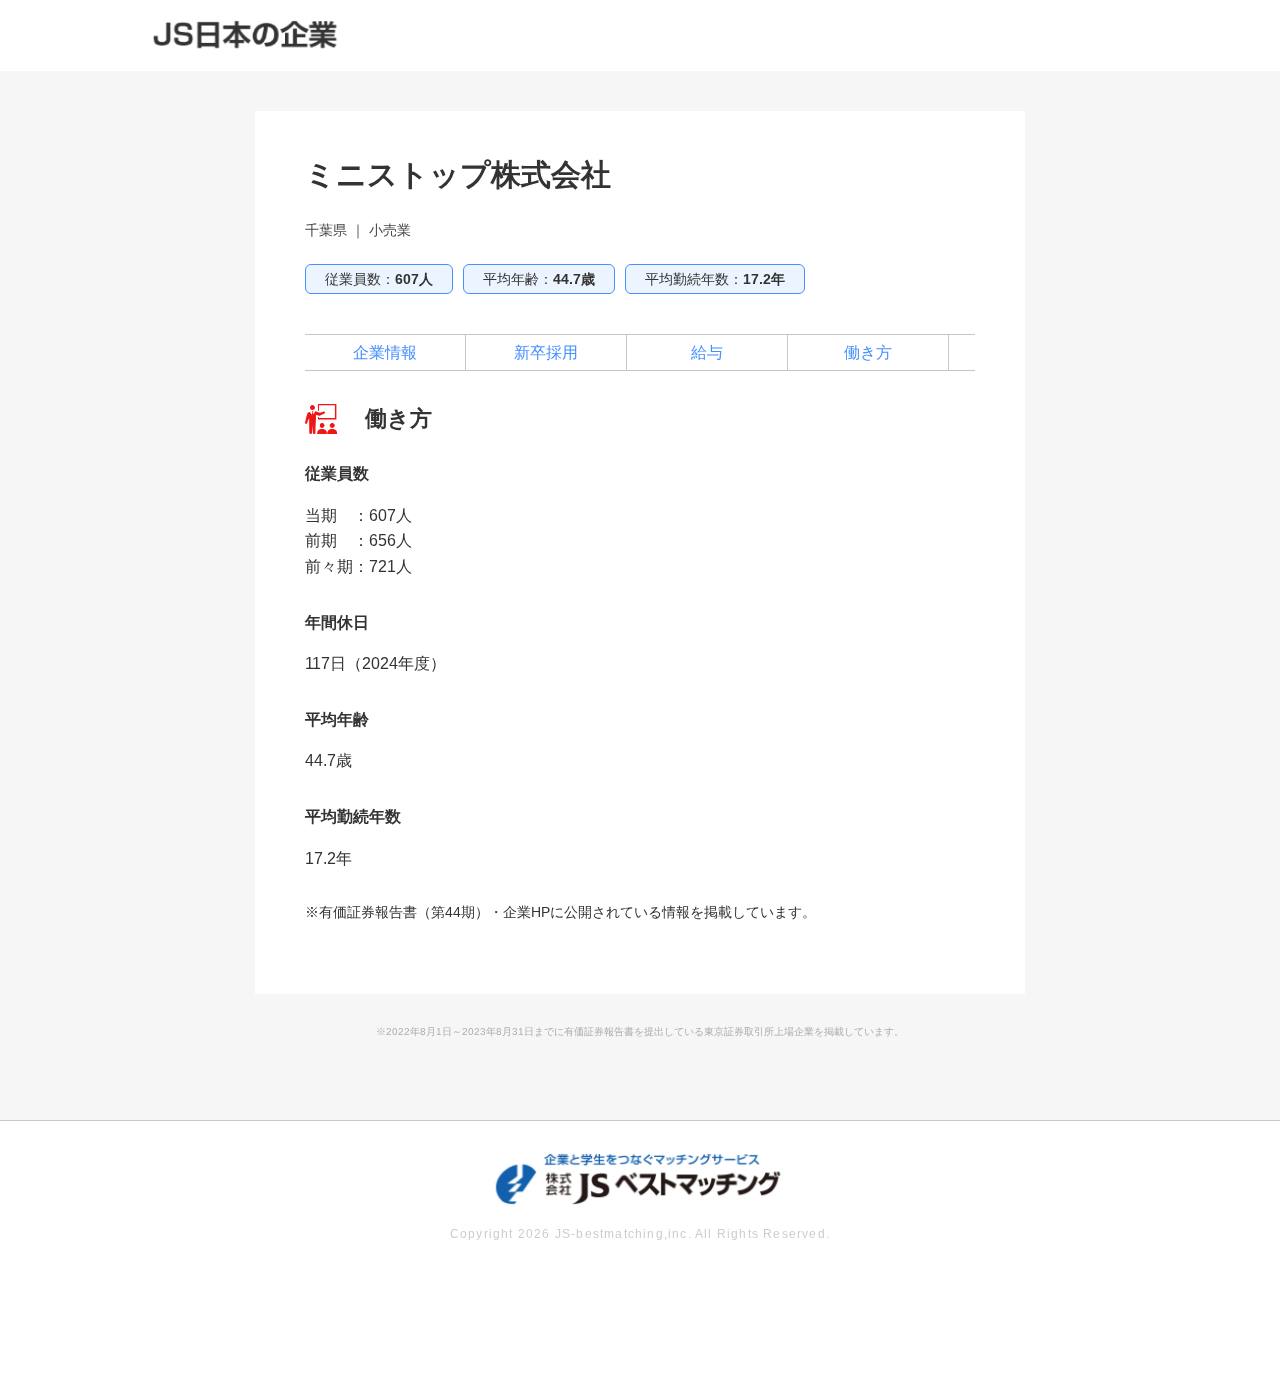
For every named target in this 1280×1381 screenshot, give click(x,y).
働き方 (868, 352)
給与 (707, 352)
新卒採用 (546, 352)
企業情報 (385, 352)
